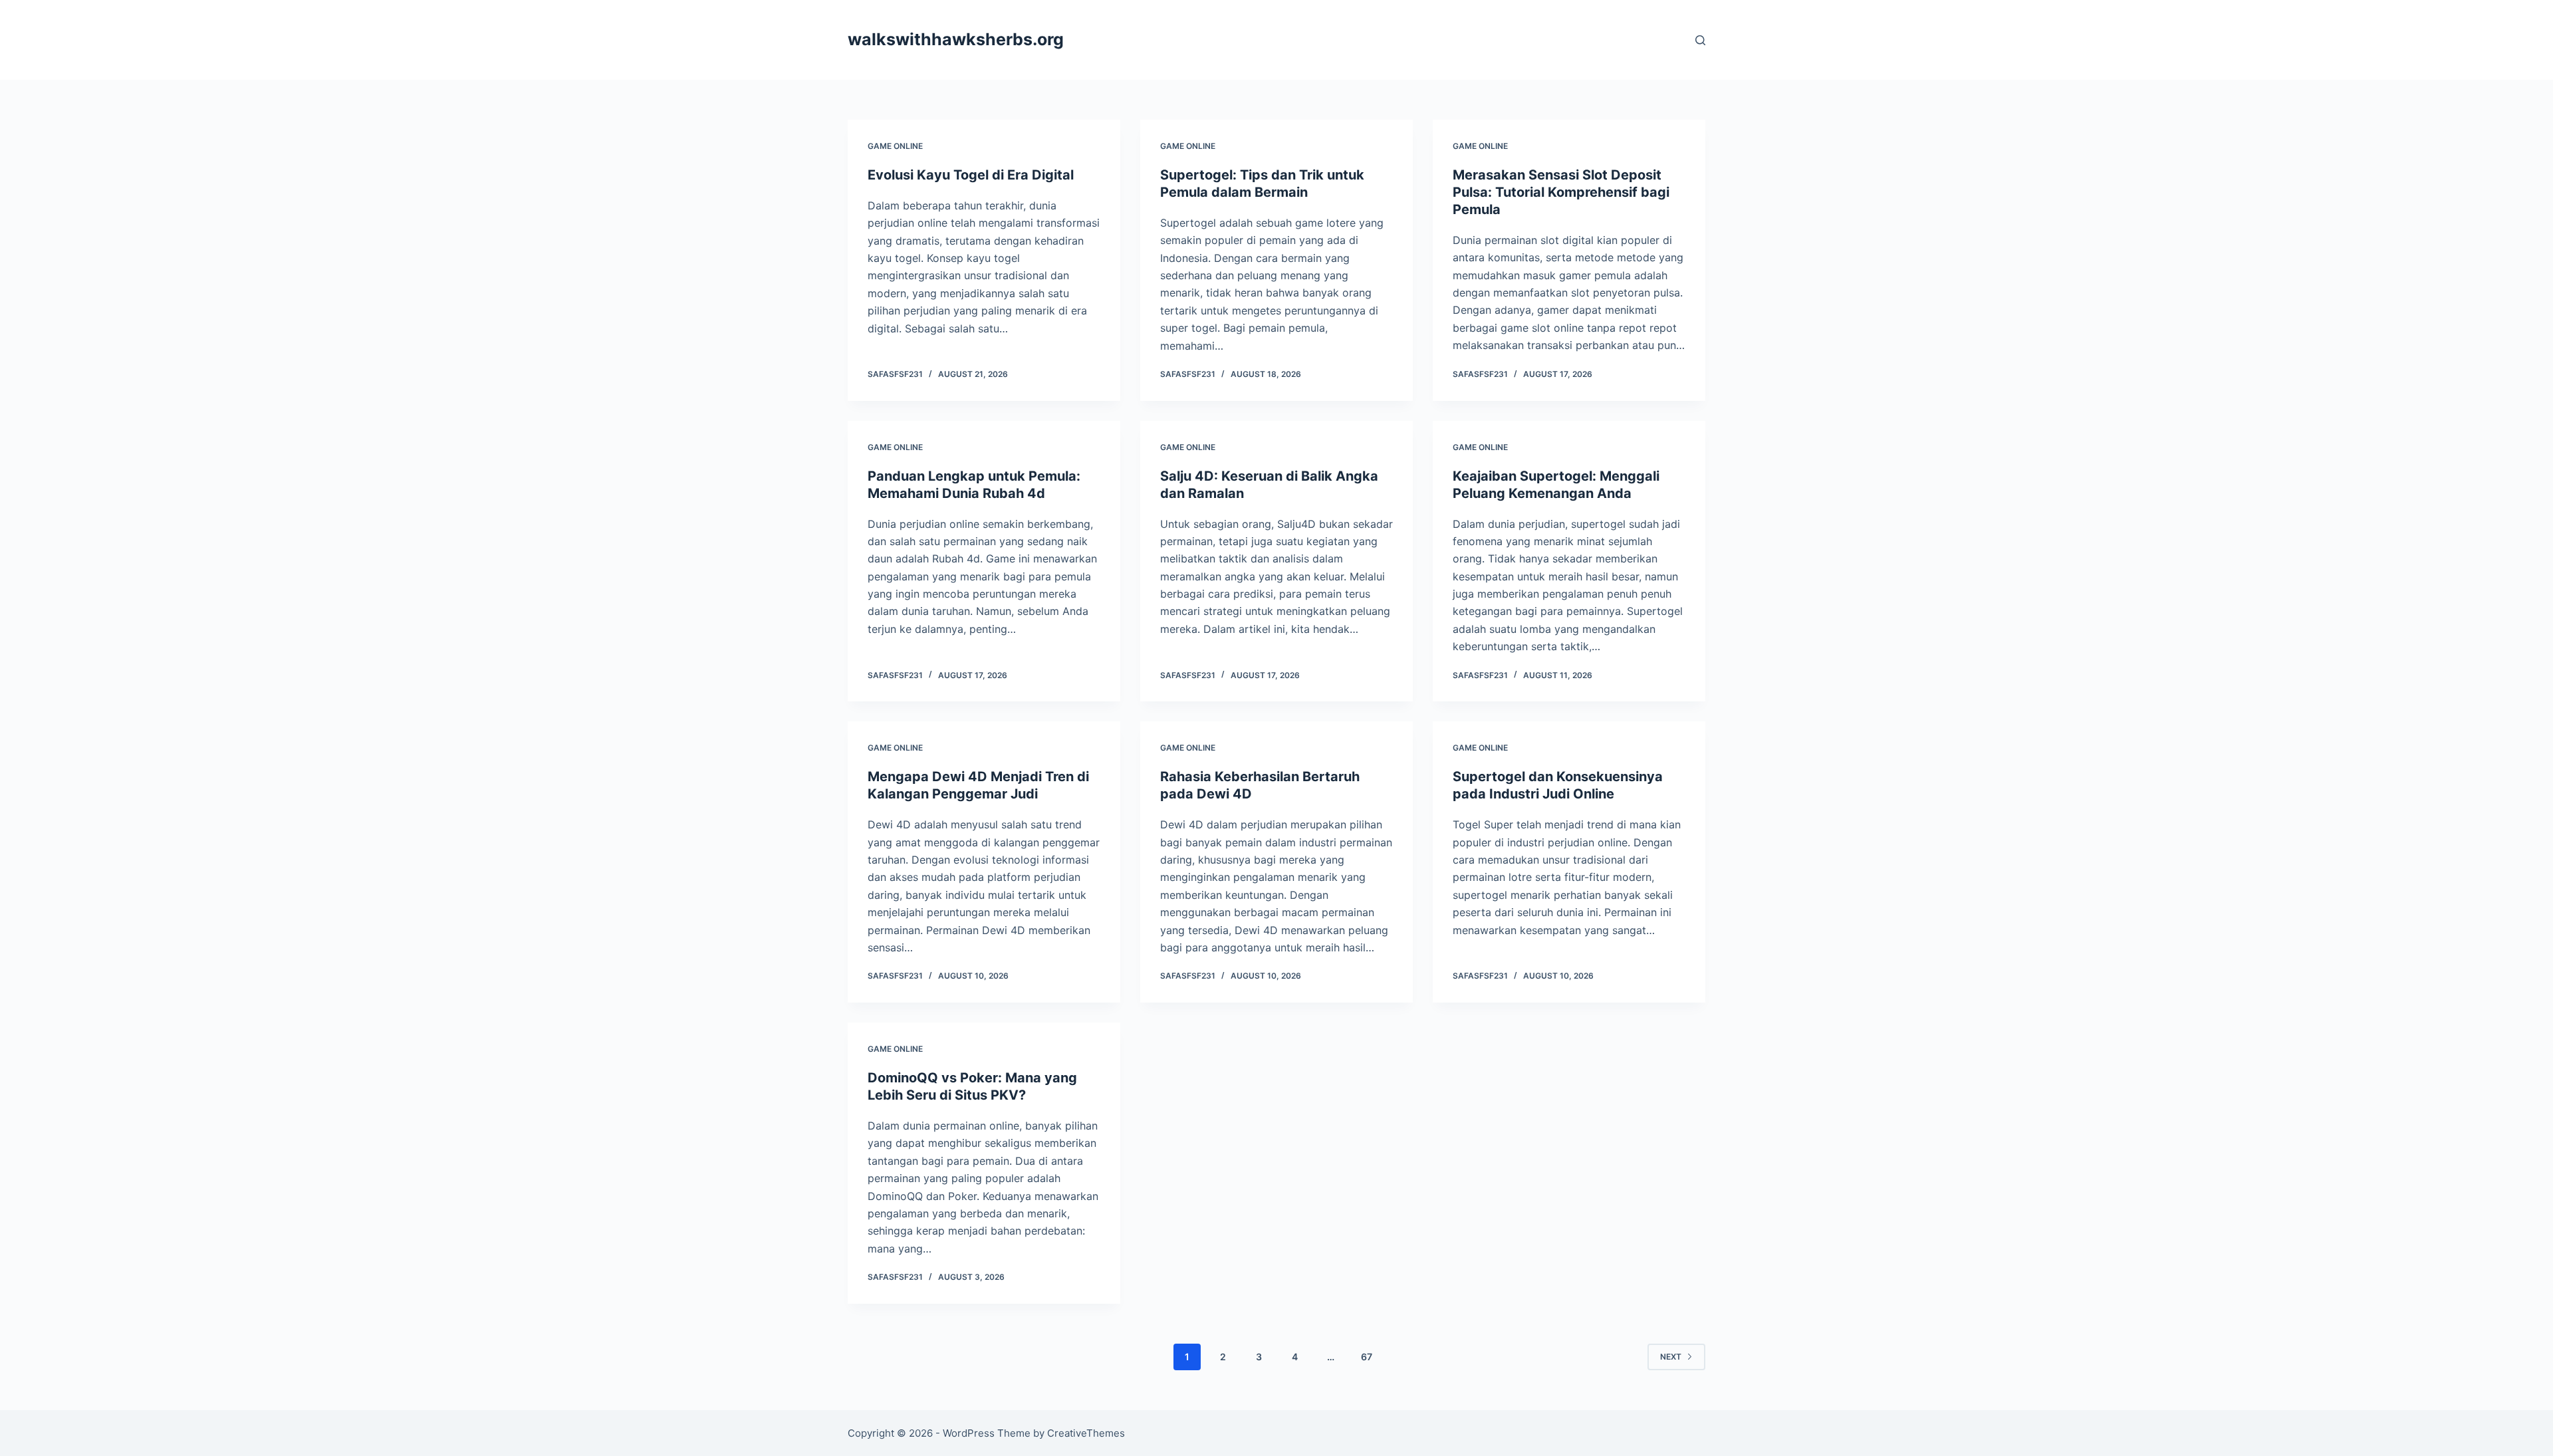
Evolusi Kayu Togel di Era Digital (971, 175)
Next (1671, 1357)
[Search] (1700, 40)
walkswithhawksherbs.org (956, 39)
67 (1367, 1357)
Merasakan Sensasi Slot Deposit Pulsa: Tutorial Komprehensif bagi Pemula (1561, 192)
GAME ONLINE (895, 146)
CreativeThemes (1086, 1433)
